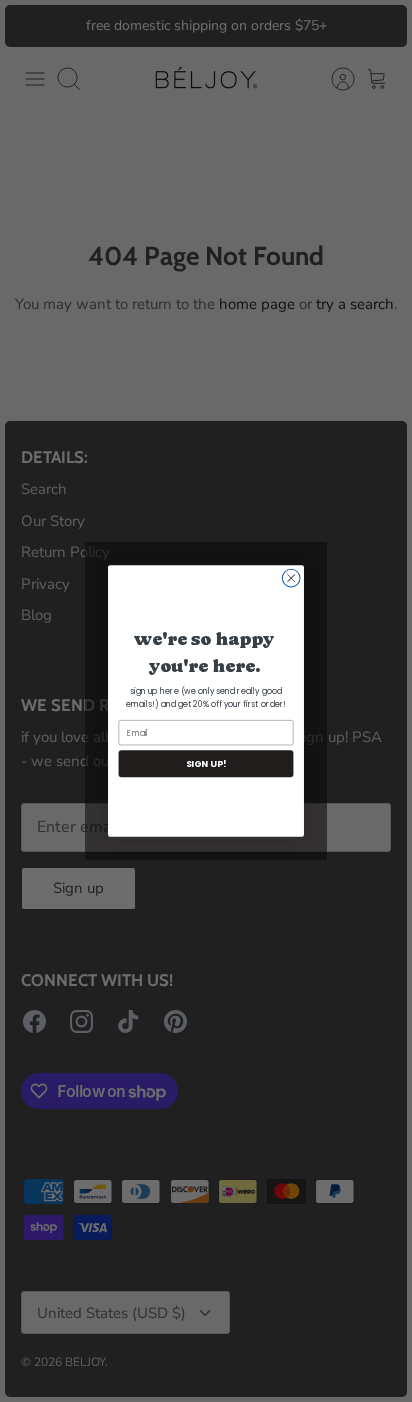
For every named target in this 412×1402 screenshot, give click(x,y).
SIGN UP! (206, 763)
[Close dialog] (291, 578)
